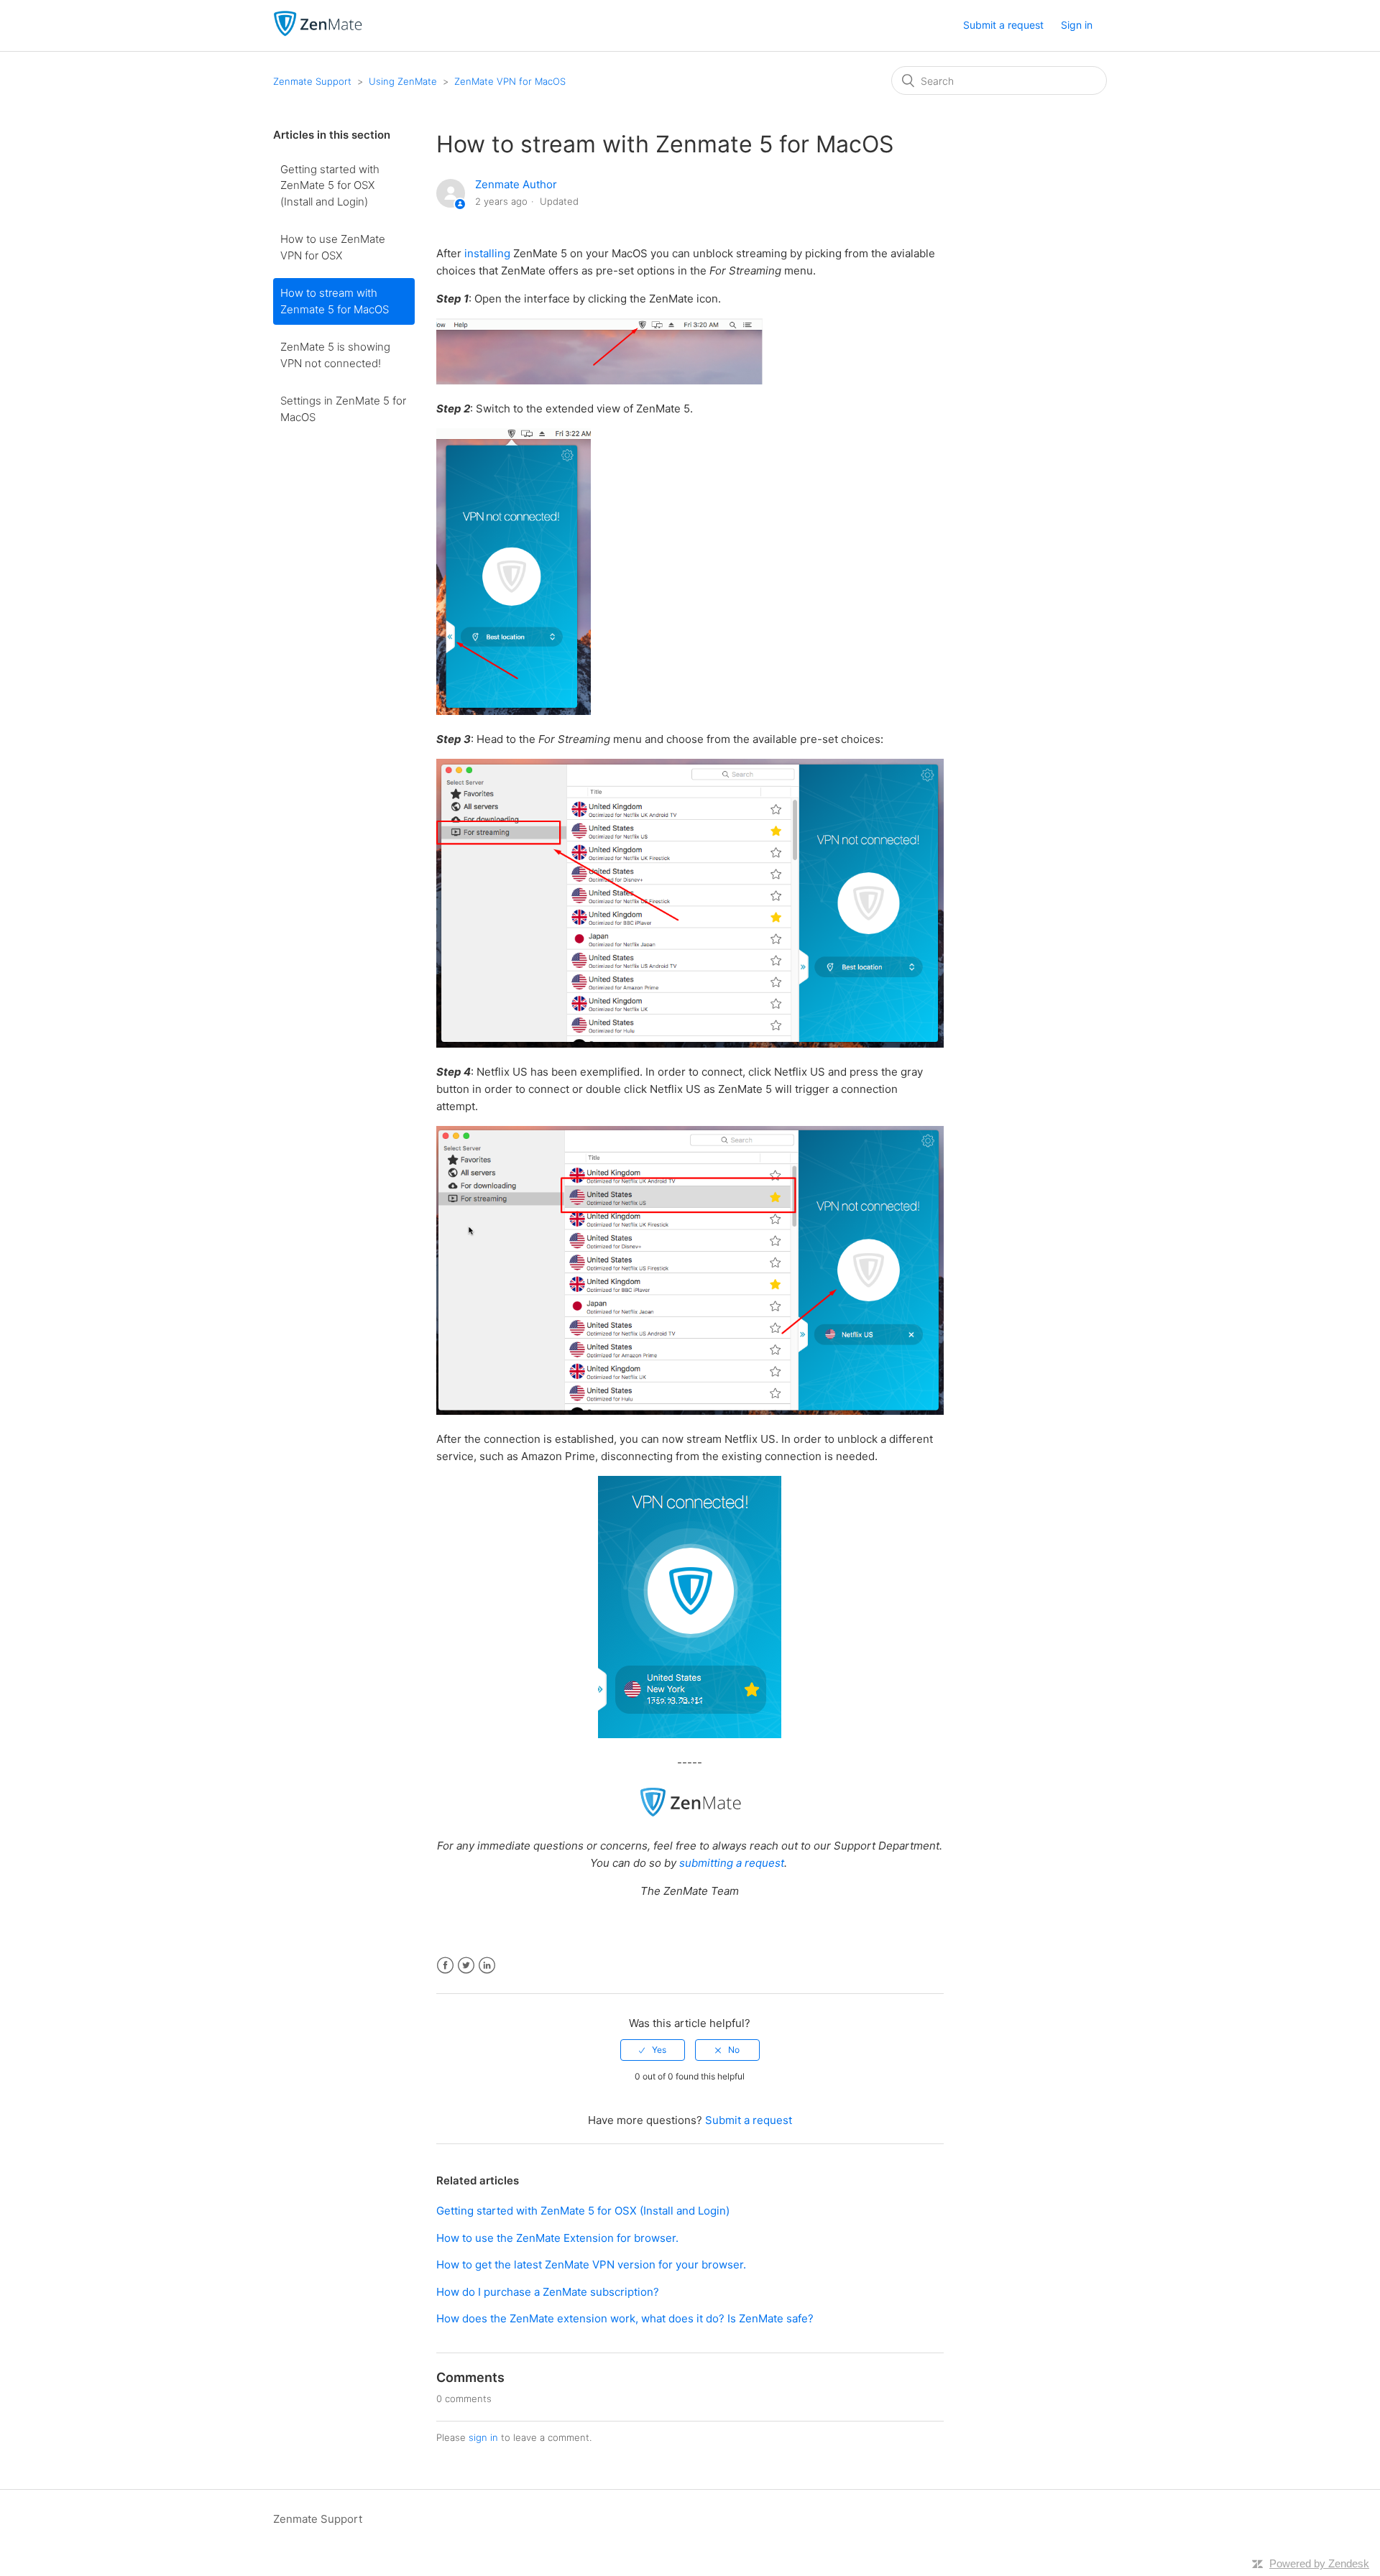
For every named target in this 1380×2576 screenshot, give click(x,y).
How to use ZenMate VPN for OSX (333, 247)
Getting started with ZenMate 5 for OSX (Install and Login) (330, 185)
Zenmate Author (516, 184)
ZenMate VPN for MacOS (510, 81)
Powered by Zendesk (1319, 2563)
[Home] (318, 33)
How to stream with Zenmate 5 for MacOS (335, 301)
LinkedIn (487, 1966)
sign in (483, 2437)
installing (487, 253)
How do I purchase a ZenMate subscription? (548, 2292)
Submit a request (1003, 25)
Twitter (466, 1966)
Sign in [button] (1077, 25)
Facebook (445, 1966)
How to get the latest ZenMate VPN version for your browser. (591, 2265)
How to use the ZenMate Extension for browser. (557, 2238)
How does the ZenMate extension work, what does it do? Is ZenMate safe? (625, 2318)
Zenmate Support (312, 81)
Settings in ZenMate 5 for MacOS (343, 409)
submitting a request (732, 1863)
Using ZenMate (403, 81)
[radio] (653, 2050)
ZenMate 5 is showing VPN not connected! (335, 355)
